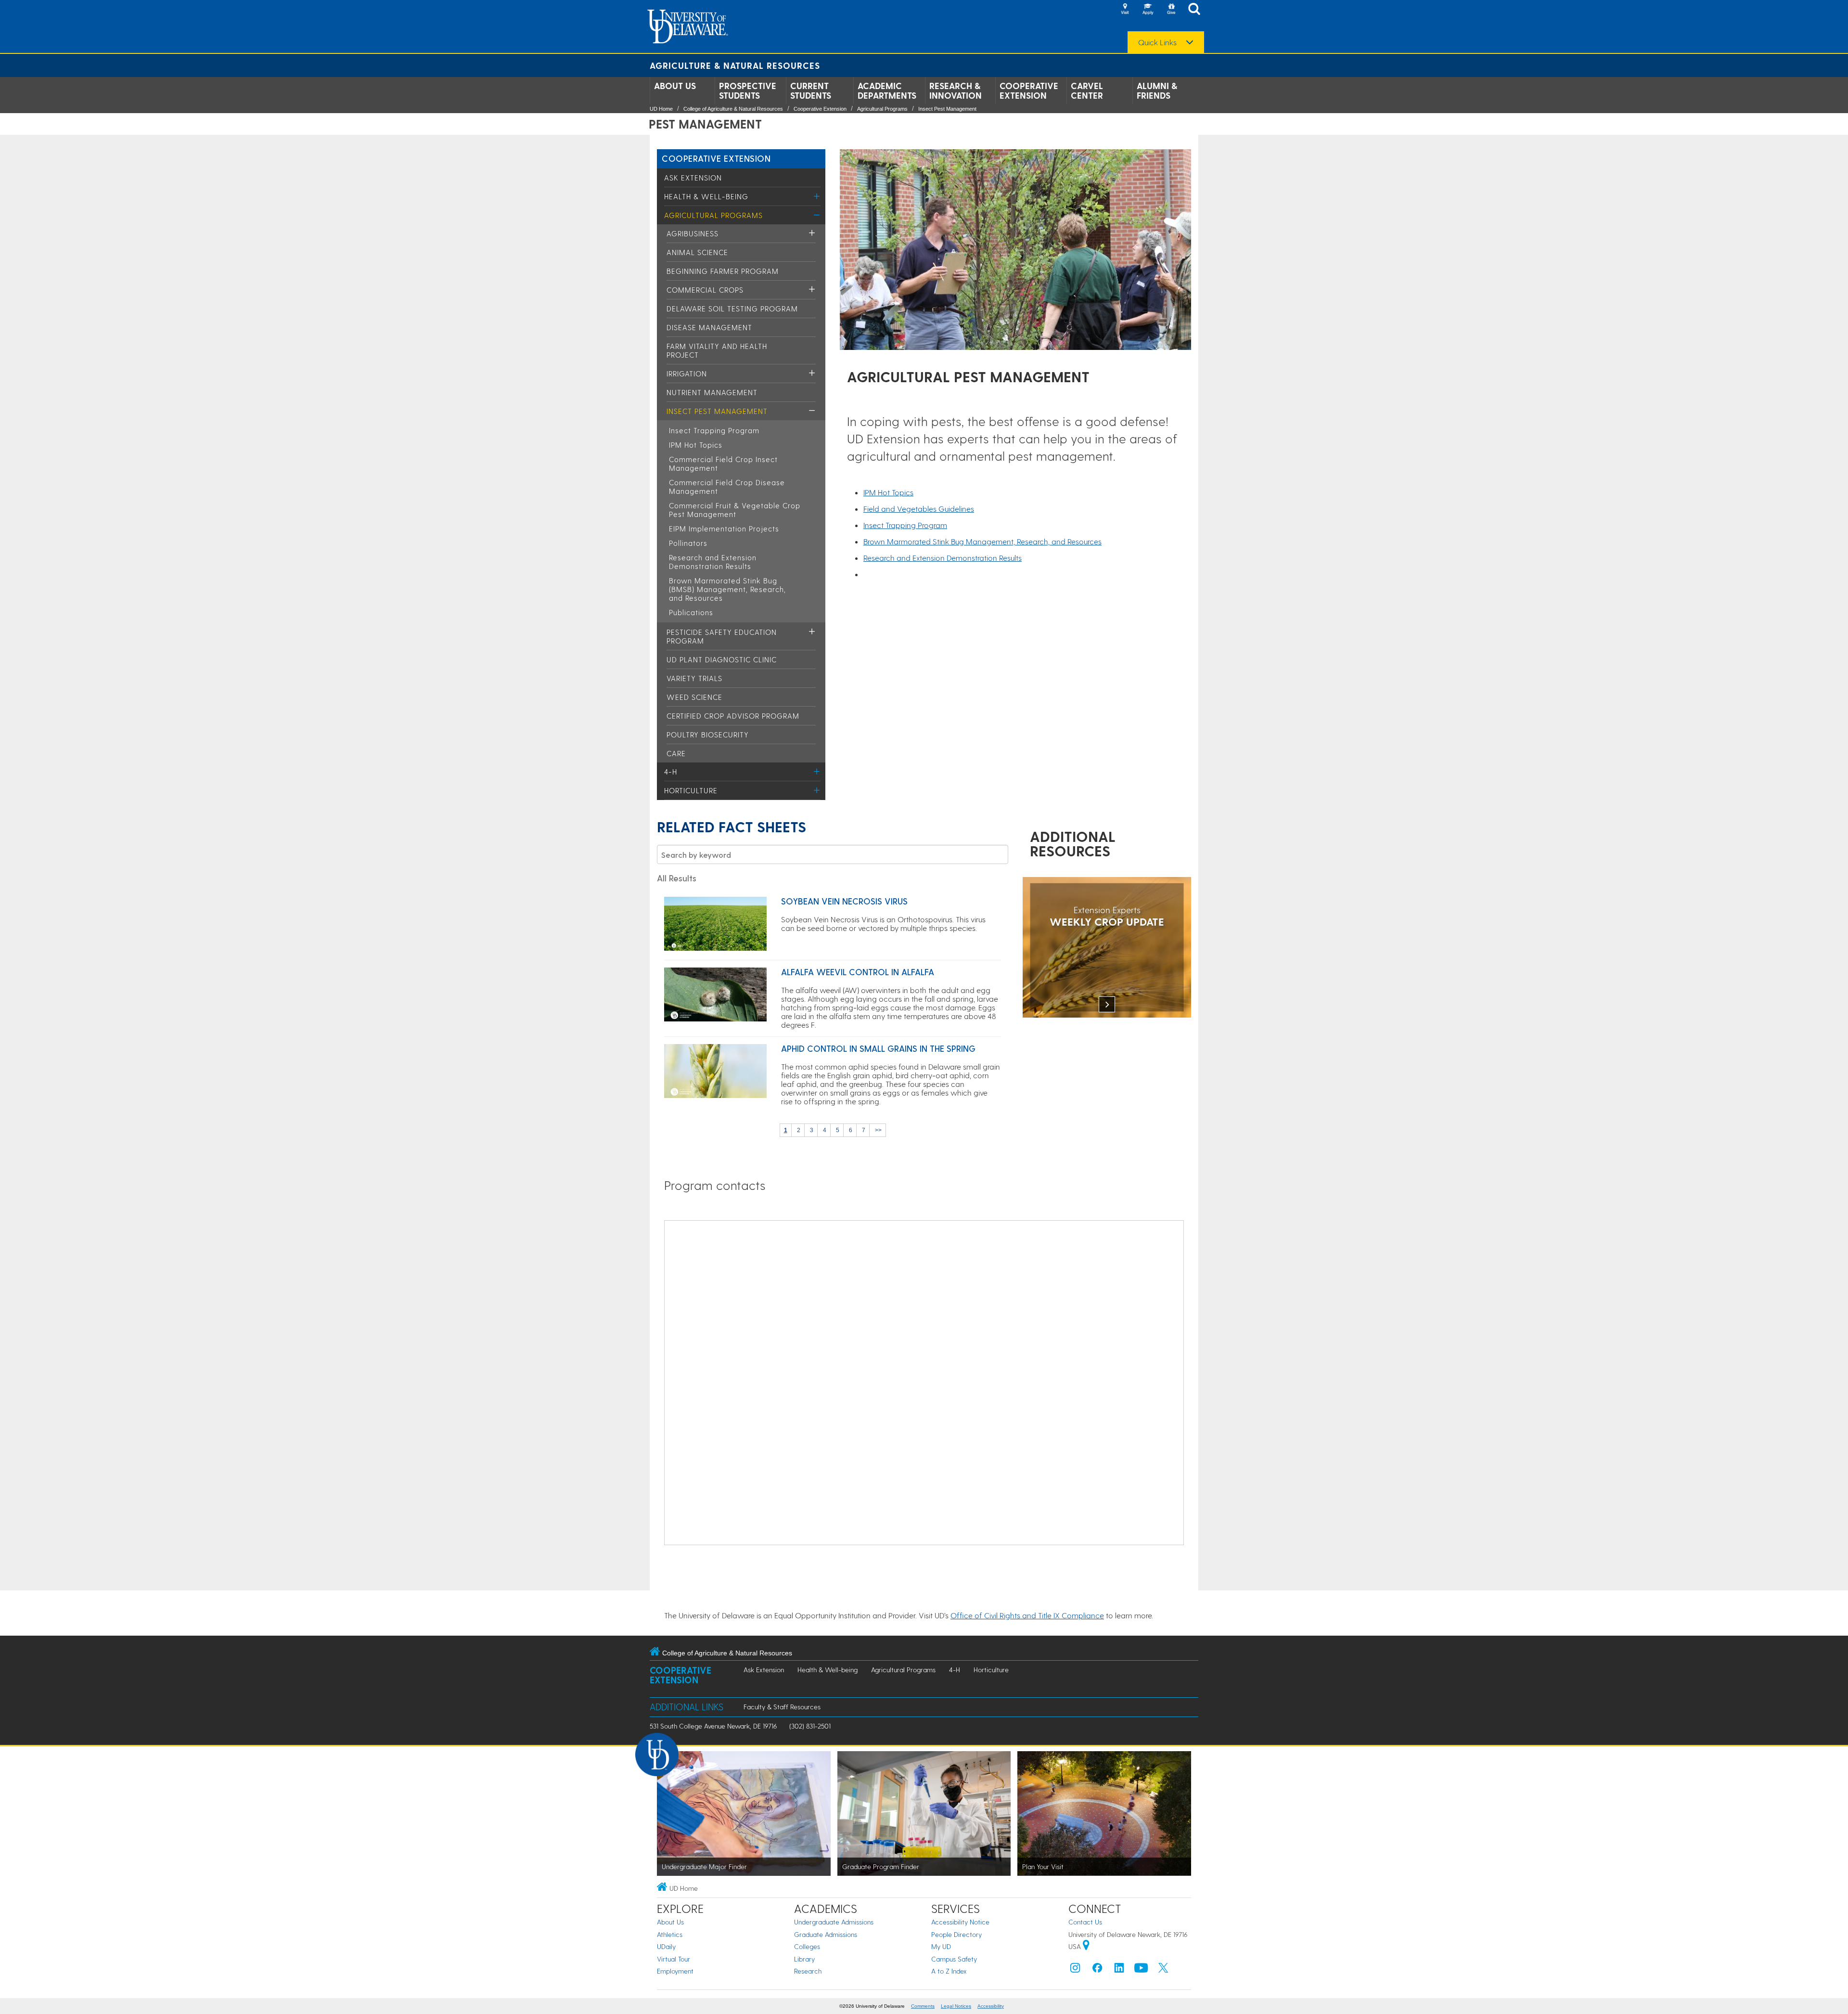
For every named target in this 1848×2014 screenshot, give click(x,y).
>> (878, 1130)
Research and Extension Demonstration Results (713, 562)
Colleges (807, 1946)
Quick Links (1157, 42)
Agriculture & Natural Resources (735, 65)
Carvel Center (1087, 90)
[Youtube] (1141, 1970)
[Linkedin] (1119, 1970)
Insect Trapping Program (714, 430)
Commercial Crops (705, 290)
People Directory (956, 1934)
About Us (675, 86)
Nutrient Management (712, 392)
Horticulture (691, 790)
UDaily (666, 1946)
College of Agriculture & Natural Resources (733, 109)
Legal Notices (956, 2006)
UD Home (661, 109)
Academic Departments (887, 90)
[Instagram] (1075, 1970)
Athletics (670, 1934)
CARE (676, 753)
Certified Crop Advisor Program (733, 716)
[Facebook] (1097, 1970)
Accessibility (991, 2006)
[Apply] (1148, 10)
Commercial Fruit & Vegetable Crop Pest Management (735, 510)
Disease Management (709, 327)
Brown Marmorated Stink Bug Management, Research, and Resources (982, 541)
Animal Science (697, 252)
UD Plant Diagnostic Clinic (722, 659)
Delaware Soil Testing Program (732, 309)
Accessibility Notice (960, 1922)
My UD (941, 1946)
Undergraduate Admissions (834, 1922)
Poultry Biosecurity (708, 735)
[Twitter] (1163, 1970)
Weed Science (694, 697)
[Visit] (1125, 10)
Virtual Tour (674, 1959)
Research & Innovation (956, 90)
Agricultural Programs (882, 109)
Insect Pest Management (947, 109)
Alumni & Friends (1157, 90)
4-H (671, 772)
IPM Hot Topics (696, 445)
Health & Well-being (706, 196)
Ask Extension (693, 178)
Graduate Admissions (826, 1934)
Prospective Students (748, 90)
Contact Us (1085, 1922)
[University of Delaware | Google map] (1086, 1946)
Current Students (811, 90)
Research (808, 1971)
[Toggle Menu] (817, 196)
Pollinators (688, 543)
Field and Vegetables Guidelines (919, 509)
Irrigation (687, 374)
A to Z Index (949, 1971)
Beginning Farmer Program (723, 271)
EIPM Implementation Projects (724, 529)
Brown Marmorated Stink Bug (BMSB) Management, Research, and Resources (727, 589)
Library (804, 1959)
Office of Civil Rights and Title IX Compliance (1027, 1615)
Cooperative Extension (1029, 90)
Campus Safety (954, 1959)
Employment (675, 1971)
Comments (923, 2006)
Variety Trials (694, 678)
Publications (691, 612)
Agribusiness (693, 233)
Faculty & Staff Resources (782, 1707)
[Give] (1171, 10)
